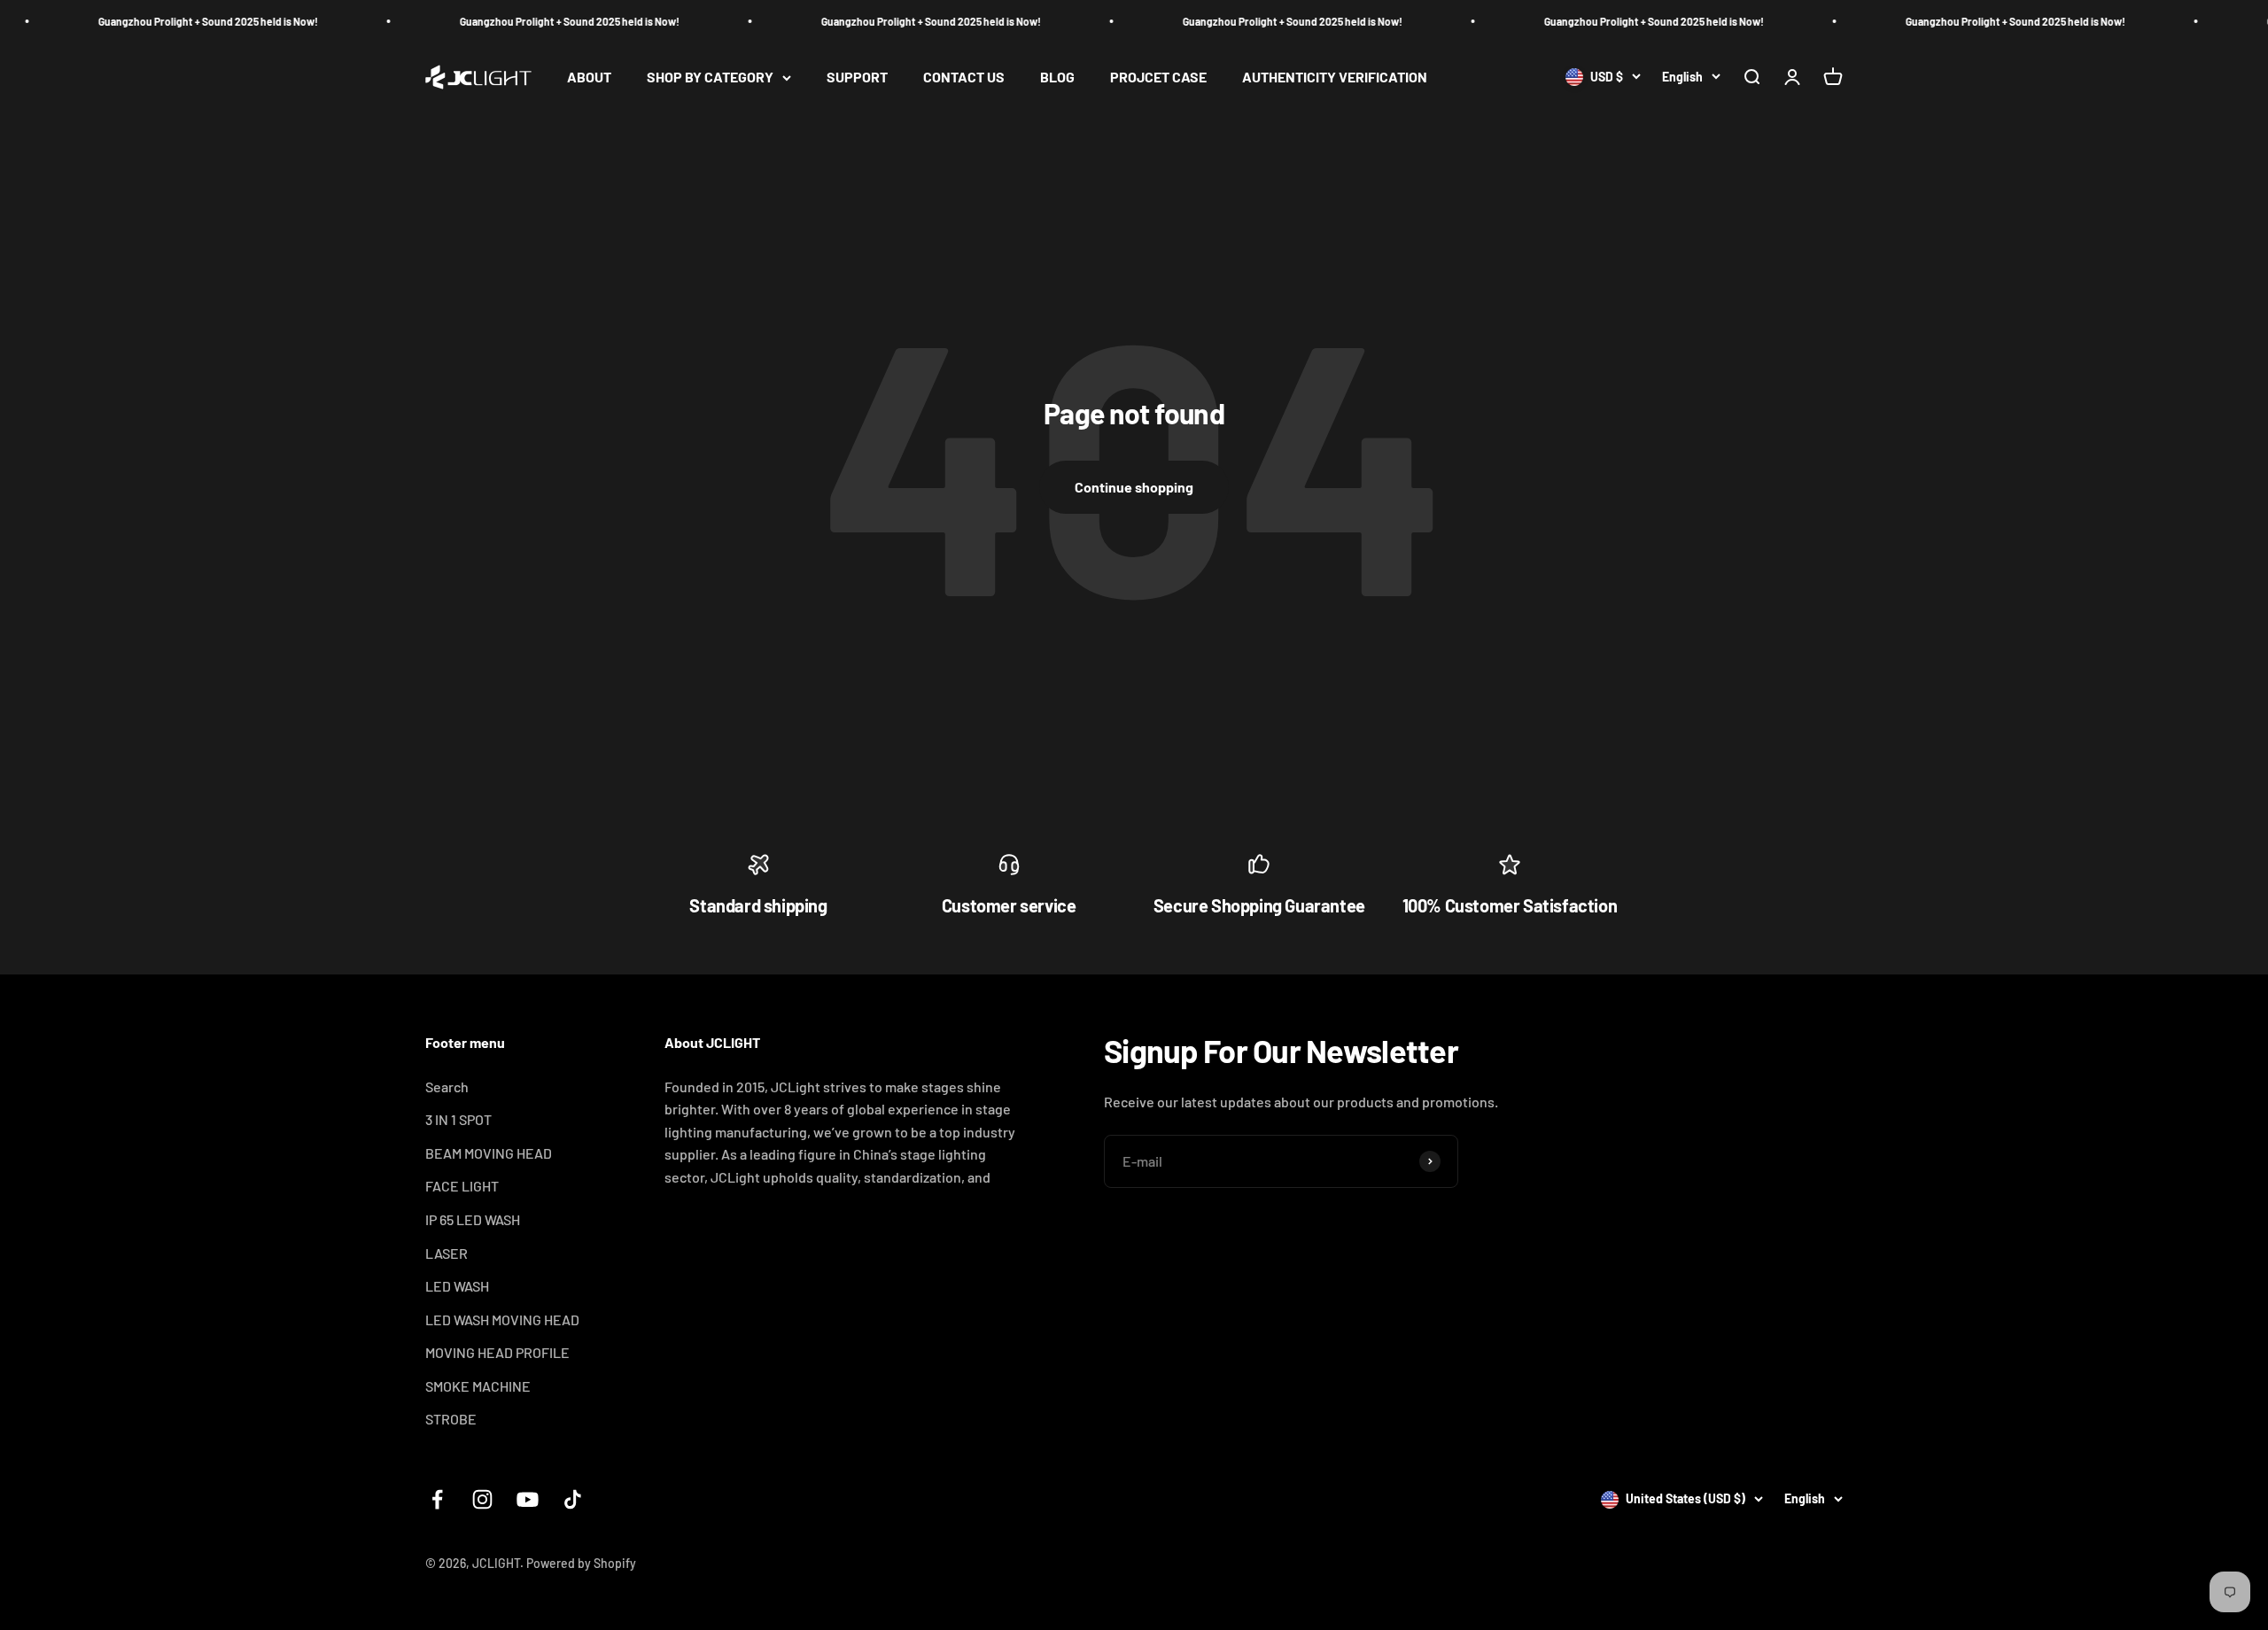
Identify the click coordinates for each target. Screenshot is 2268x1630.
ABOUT (589, 78)
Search (447, 1087)
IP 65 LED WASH (473, 1219)
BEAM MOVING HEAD (489, 1153)
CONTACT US (964, 78)
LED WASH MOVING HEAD (502, 1320)
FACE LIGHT (462, 1186)
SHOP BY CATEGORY (710, 78)
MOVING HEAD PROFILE (497, 1352)
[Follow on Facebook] (437, 1499)
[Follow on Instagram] (482, 1499)
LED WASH (457, 1286)
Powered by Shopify (581, 1563)
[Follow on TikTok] (573, 1499)
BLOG (1057, 78)
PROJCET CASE (1158, 78)
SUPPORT (857, 78)
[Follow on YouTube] (528, 1499)
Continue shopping (1134, 487)
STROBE (451, 1419)
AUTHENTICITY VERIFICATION (1335, 78)
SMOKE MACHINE (478, 1386)
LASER (447, 1253)
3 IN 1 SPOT (458, 1119)
